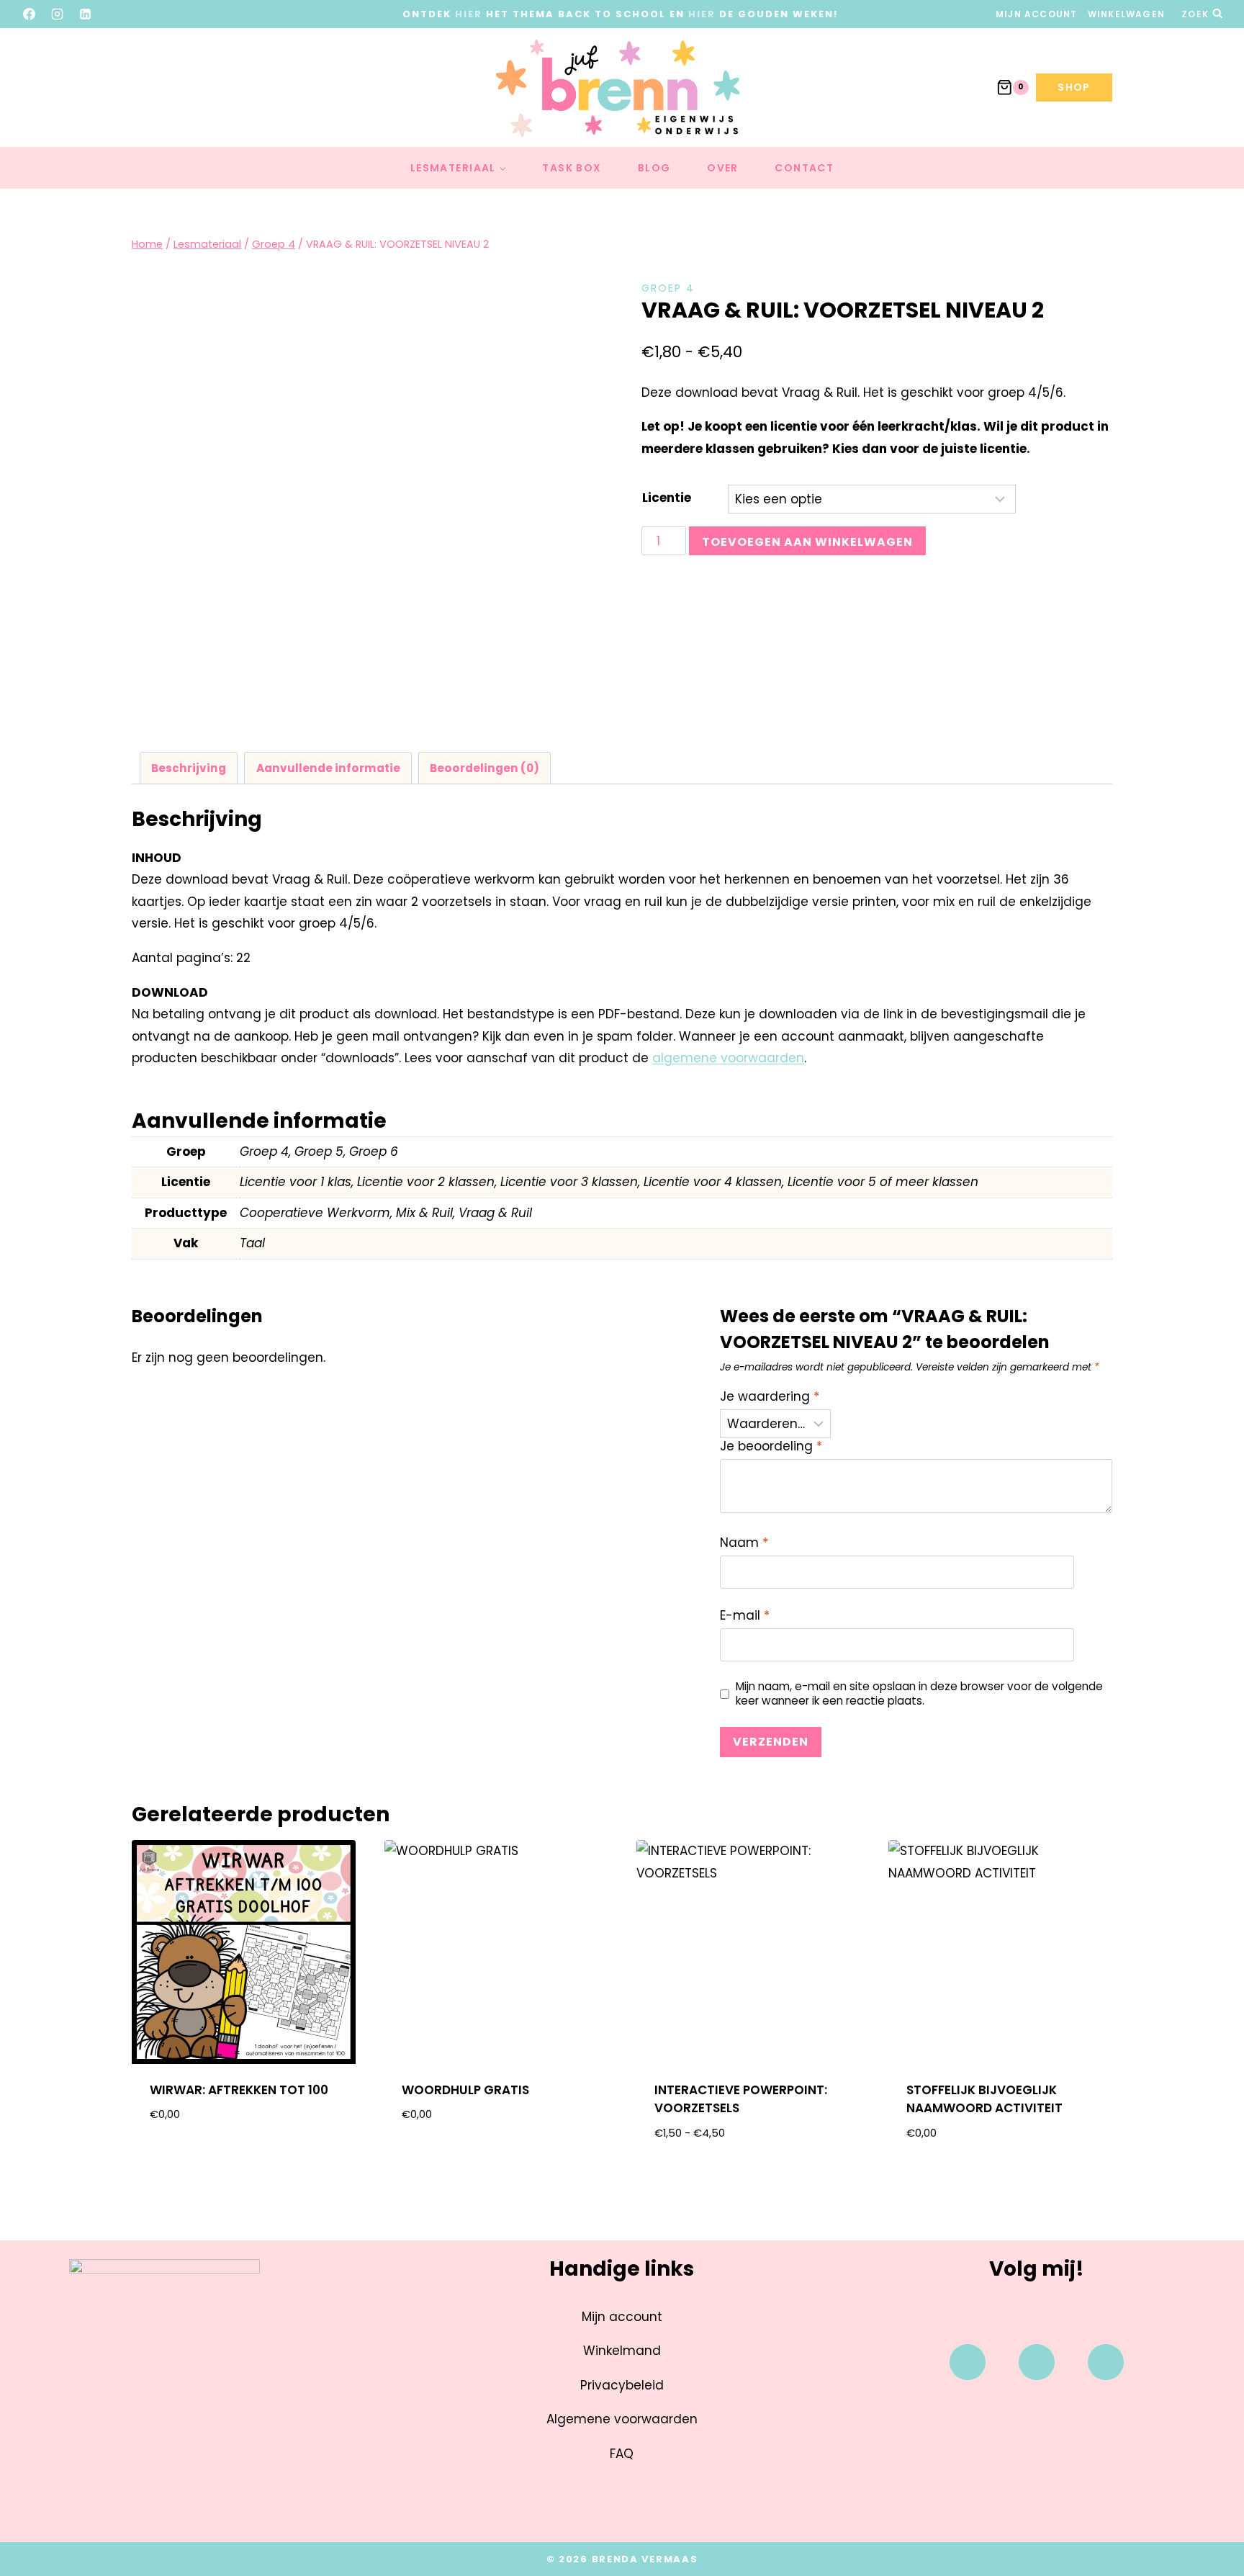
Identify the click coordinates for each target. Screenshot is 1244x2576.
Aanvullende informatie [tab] (328, 768)
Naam (744, 1543)
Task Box (572, 168)
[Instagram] (58, 14)
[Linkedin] (1106, 2362)
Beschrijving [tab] (189, 768)
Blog (654, 168)
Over (723, 168)
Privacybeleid (622, 2385)
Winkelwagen (1126, 14)
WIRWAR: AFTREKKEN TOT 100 (239, 2090)
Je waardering (770, 1397)
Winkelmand (622, 2351)
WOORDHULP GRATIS (465, 2090)
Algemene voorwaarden (622, 2419)
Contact (804, 168)
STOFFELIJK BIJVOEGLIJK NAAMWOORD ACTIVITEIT (984, 2099)
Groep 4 (668, 288)
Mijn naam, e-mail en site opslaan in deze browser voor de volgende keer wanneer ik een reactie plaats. (919, 1694)
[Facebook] (30, 14)
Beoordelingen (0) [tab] (484, 768)
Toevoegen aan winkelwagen (807, 542)
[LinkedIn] (86, 14)
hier (469, 14)
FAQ (622, 2454)
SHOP (1074, 87)
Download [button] (244, 2161)
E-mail (745, 1616)
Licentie (667, 498)
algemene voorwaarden (728, 1058)
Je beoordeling (771, 1446)
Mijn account (1036, 14)
